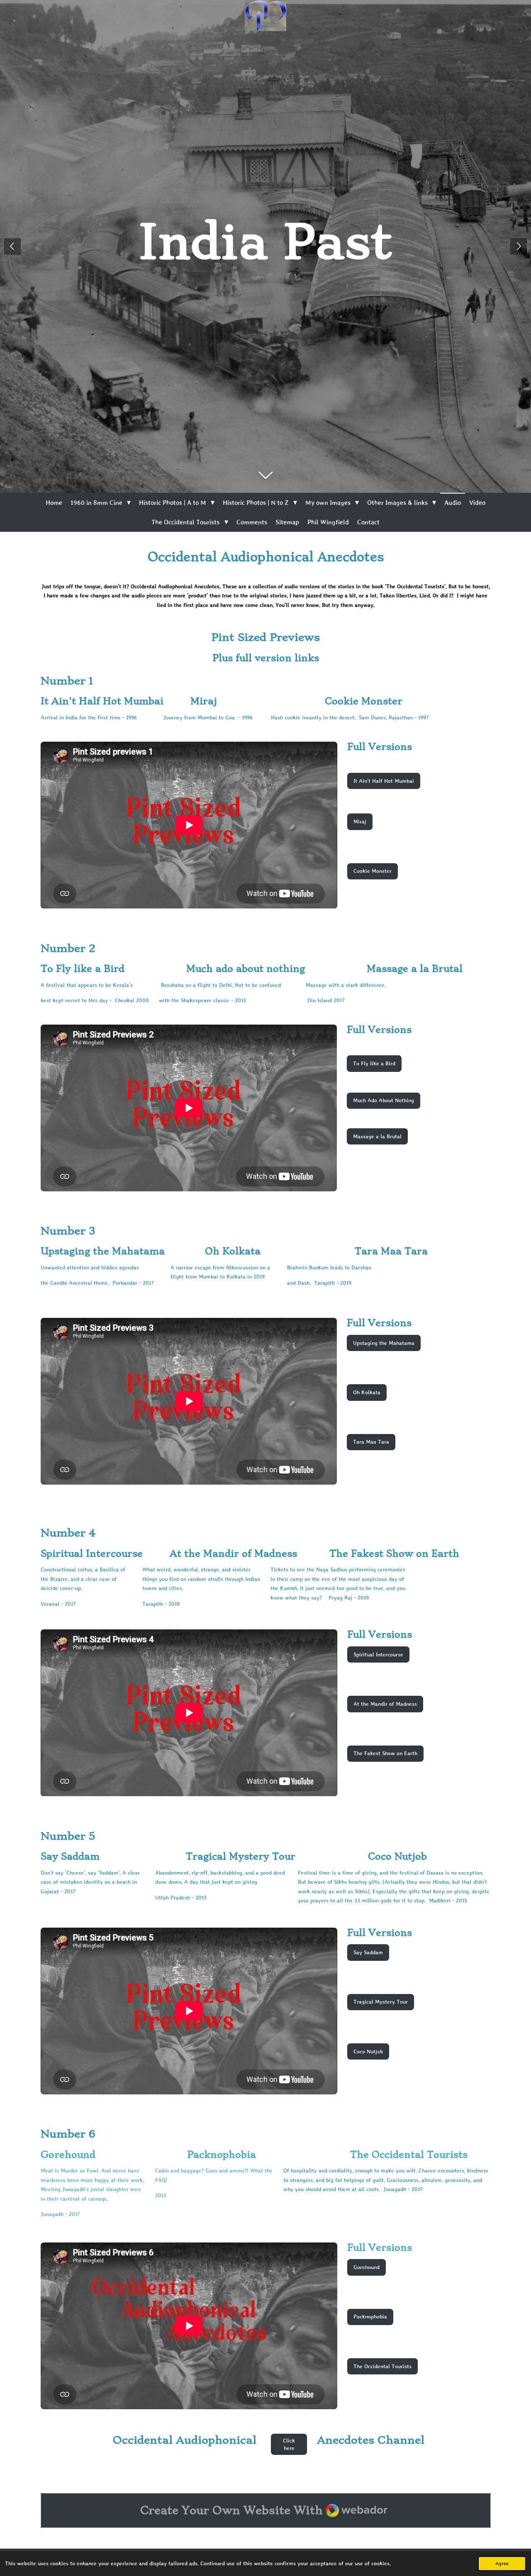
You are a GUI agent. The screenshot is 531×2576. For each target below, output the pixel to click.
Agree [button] (502, 2563)
